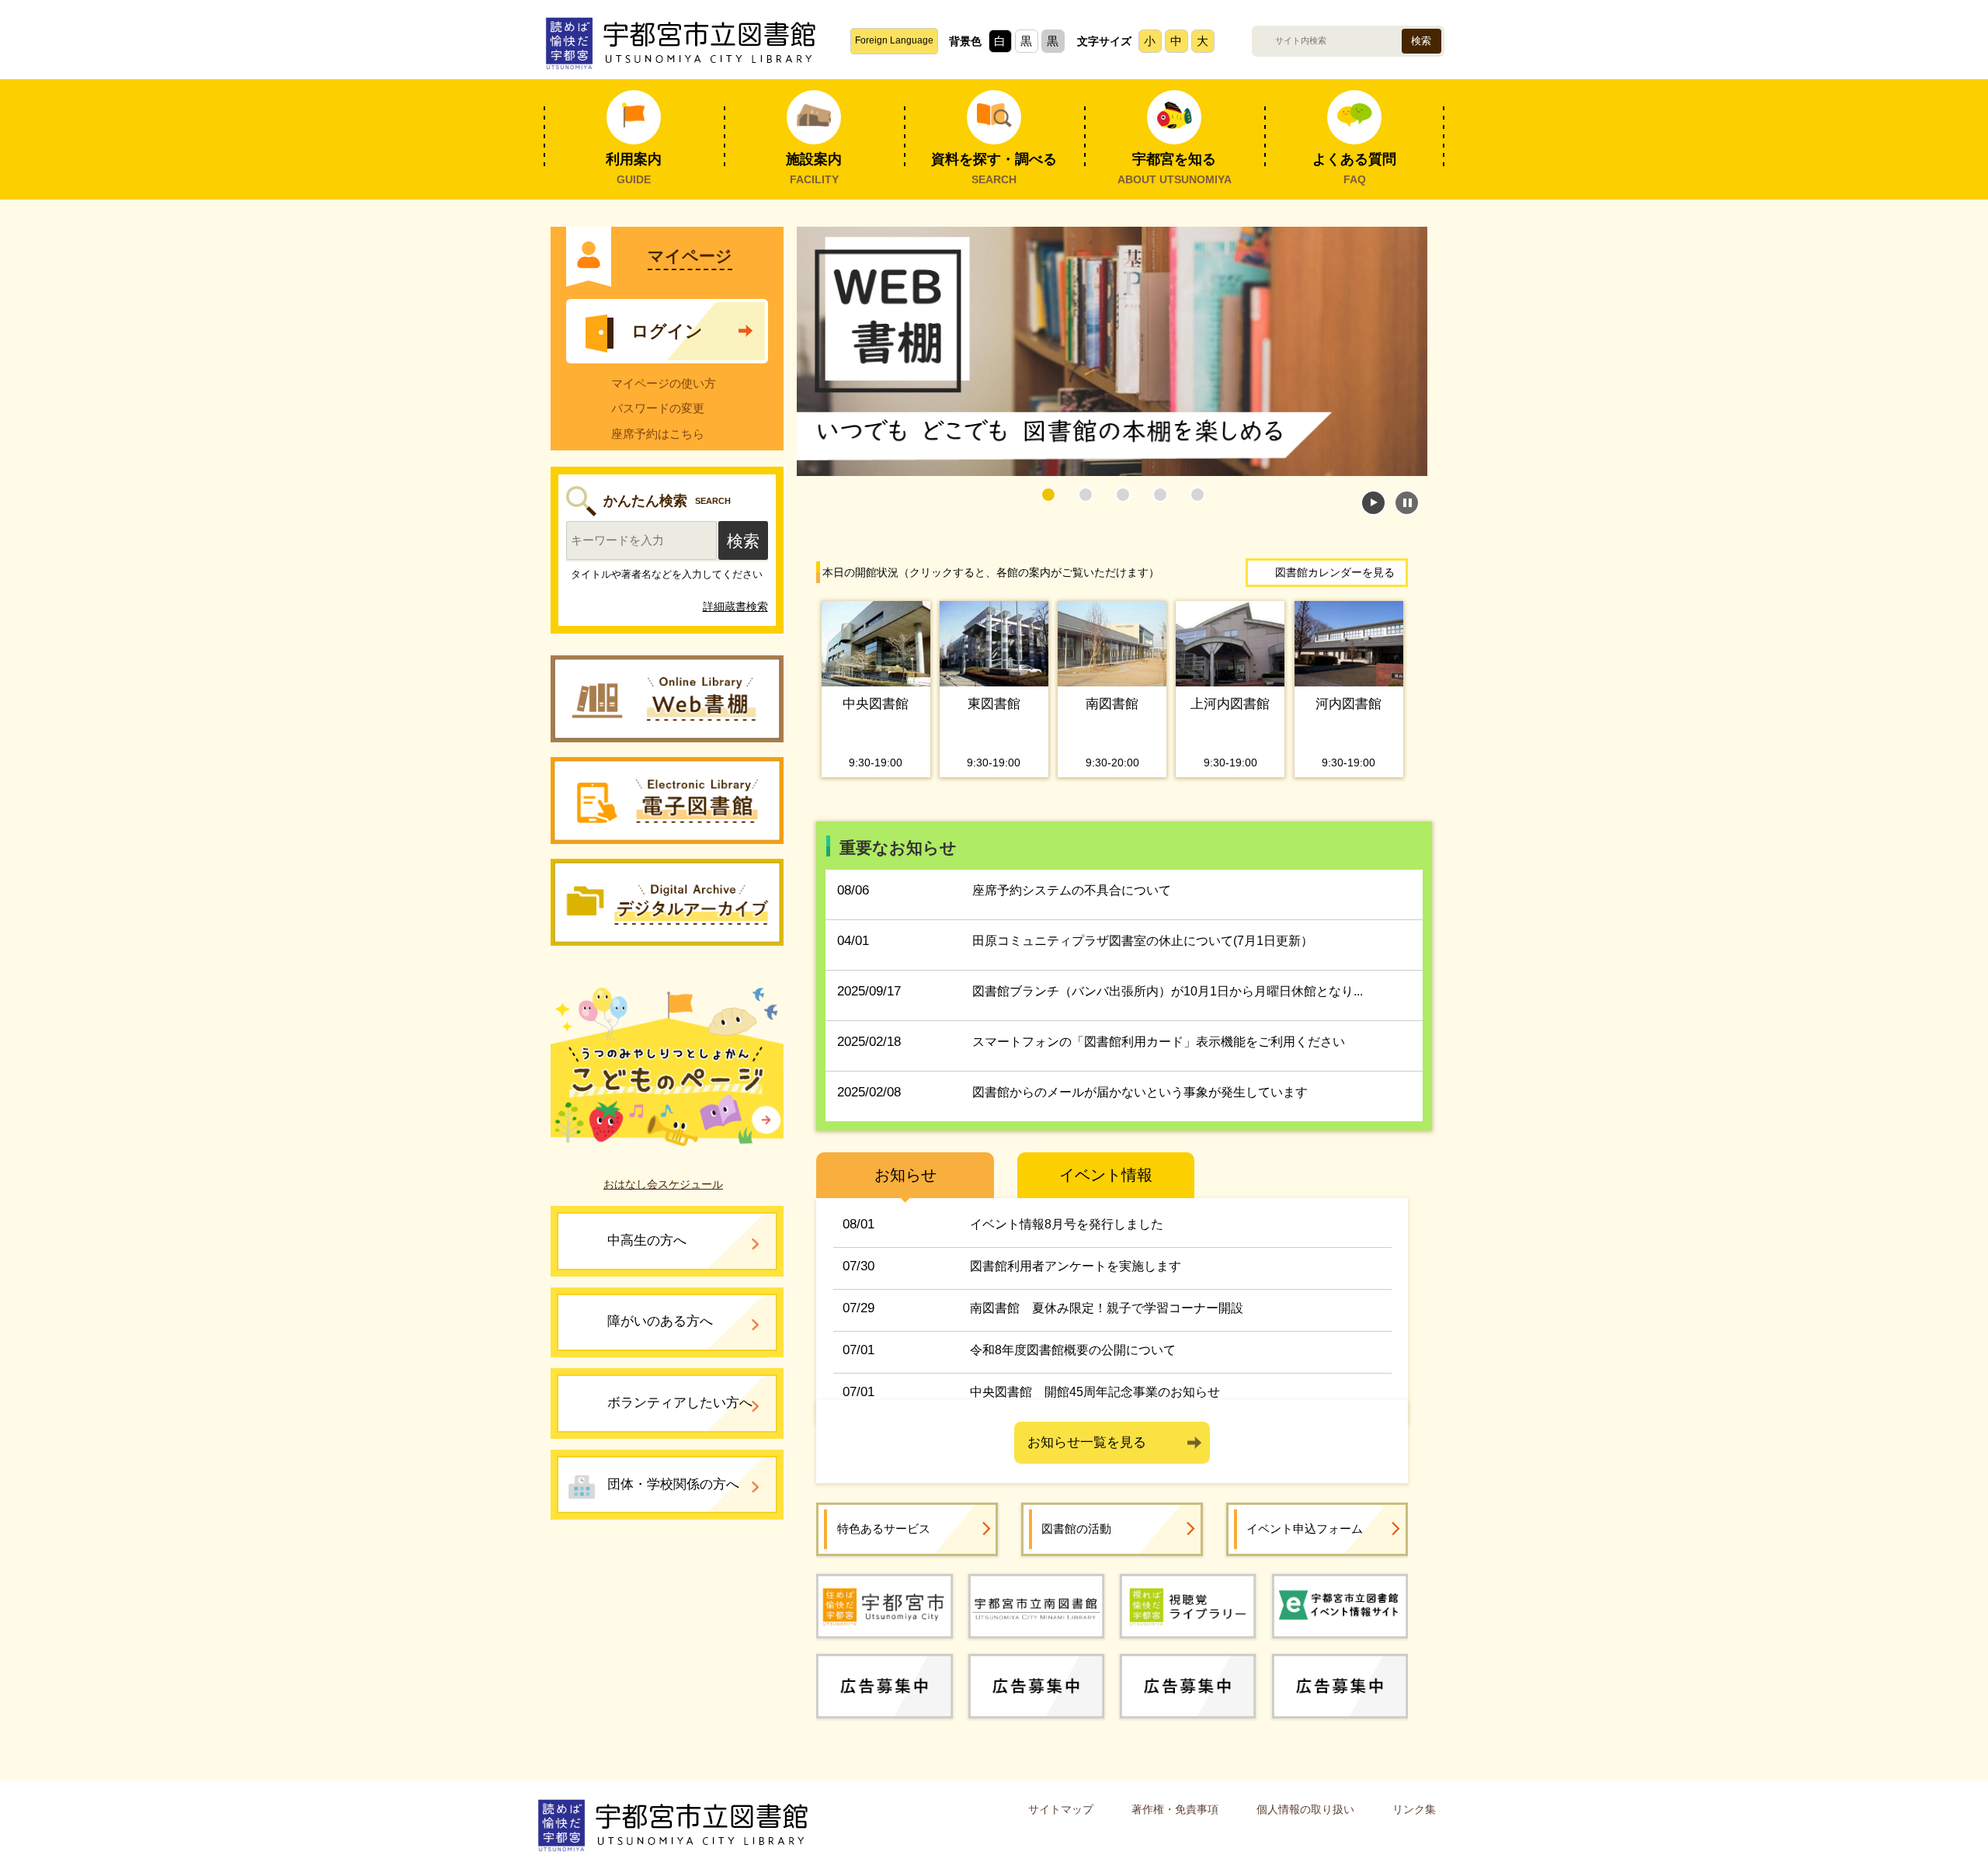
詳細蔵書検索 (735, 606)
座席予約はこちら (658, 434)
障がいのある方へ (660, 1321)
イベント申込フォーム (1305, 1529)
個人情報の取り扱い (1305, 1809)
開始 (1373, 503)
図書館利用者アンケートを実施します (1076, 1266)
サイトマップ (1061, 1809)
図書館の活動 (1076, 1529)
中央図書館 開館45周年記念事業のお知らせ (1095, 1392)
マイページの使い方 (664, 383)
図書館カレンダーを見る (1335, 572)
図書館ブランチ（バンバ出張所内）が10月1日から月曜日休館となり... (1168, 991)
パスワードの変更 (658, 408)
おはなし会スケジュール (663, 1184)
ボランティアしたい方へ (680, 1403)
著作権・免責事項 (1175, 1809)
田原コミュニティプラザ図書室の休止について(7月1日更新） (1143, 941)
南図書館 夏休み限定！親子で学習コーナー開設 (1107, 1308)
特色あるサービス (884, 1529)
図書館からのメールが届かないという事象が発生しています (1140, 1092)
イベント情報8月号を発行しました (1067, 1224)
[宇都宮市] (884, 1605)
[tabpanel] (1112, 351)
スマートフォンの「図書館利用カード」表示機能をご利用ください (1159, 1042)
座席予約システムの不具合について (1072, 890)
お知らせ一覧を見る (1087, 1442)
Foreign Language (894, 40)
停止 (1407, 503)
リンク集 (1414, 1809)
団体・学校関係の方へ (673, 1484)
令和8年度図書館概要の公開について (1073, 1350)
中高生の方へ (647, 1240)
